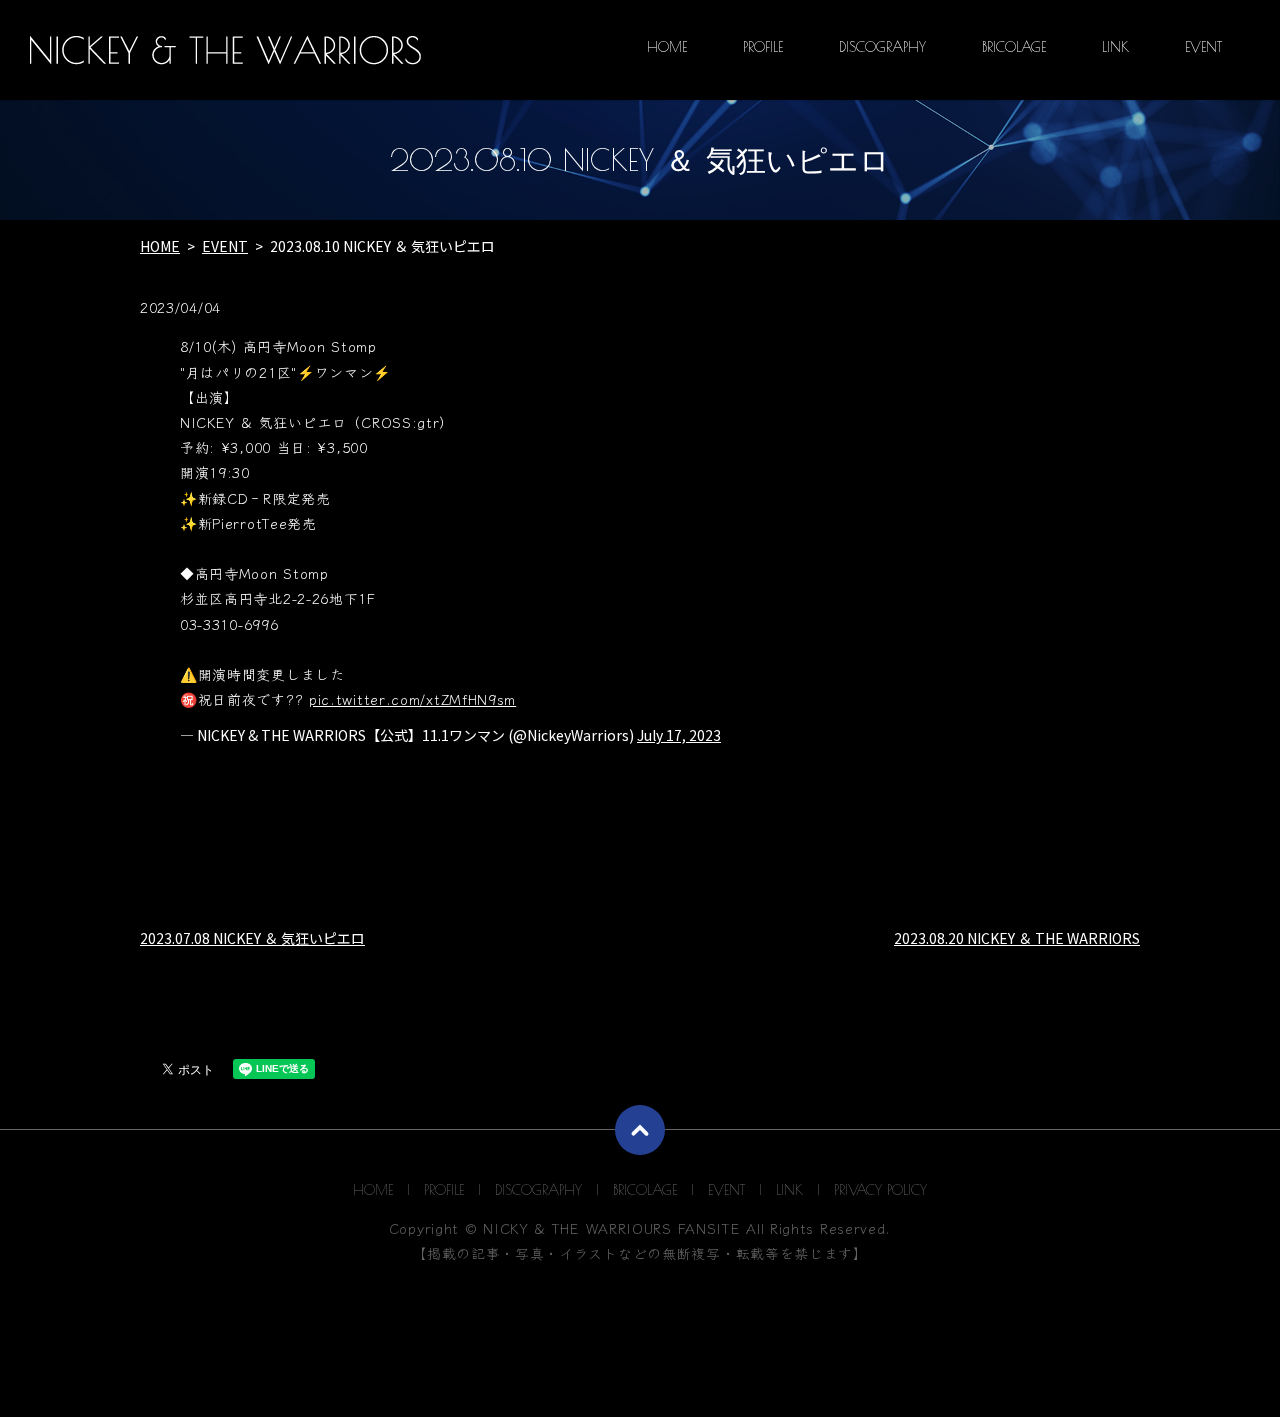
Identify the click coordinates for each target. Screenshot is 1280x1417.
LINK (1115, 47)
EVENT (1203, 47)
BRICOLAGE (1014, 47)
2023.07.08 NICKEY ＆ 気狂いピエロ (252, 938)
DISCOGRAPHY (882, 47)
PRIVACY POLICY (880, 1190)
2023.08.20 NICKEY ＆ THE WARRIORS (1017, 938)
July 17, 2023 (679, 735)
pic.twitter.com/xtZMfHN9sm (412, 699)
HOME (667, 47)
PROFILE (763, 47)
